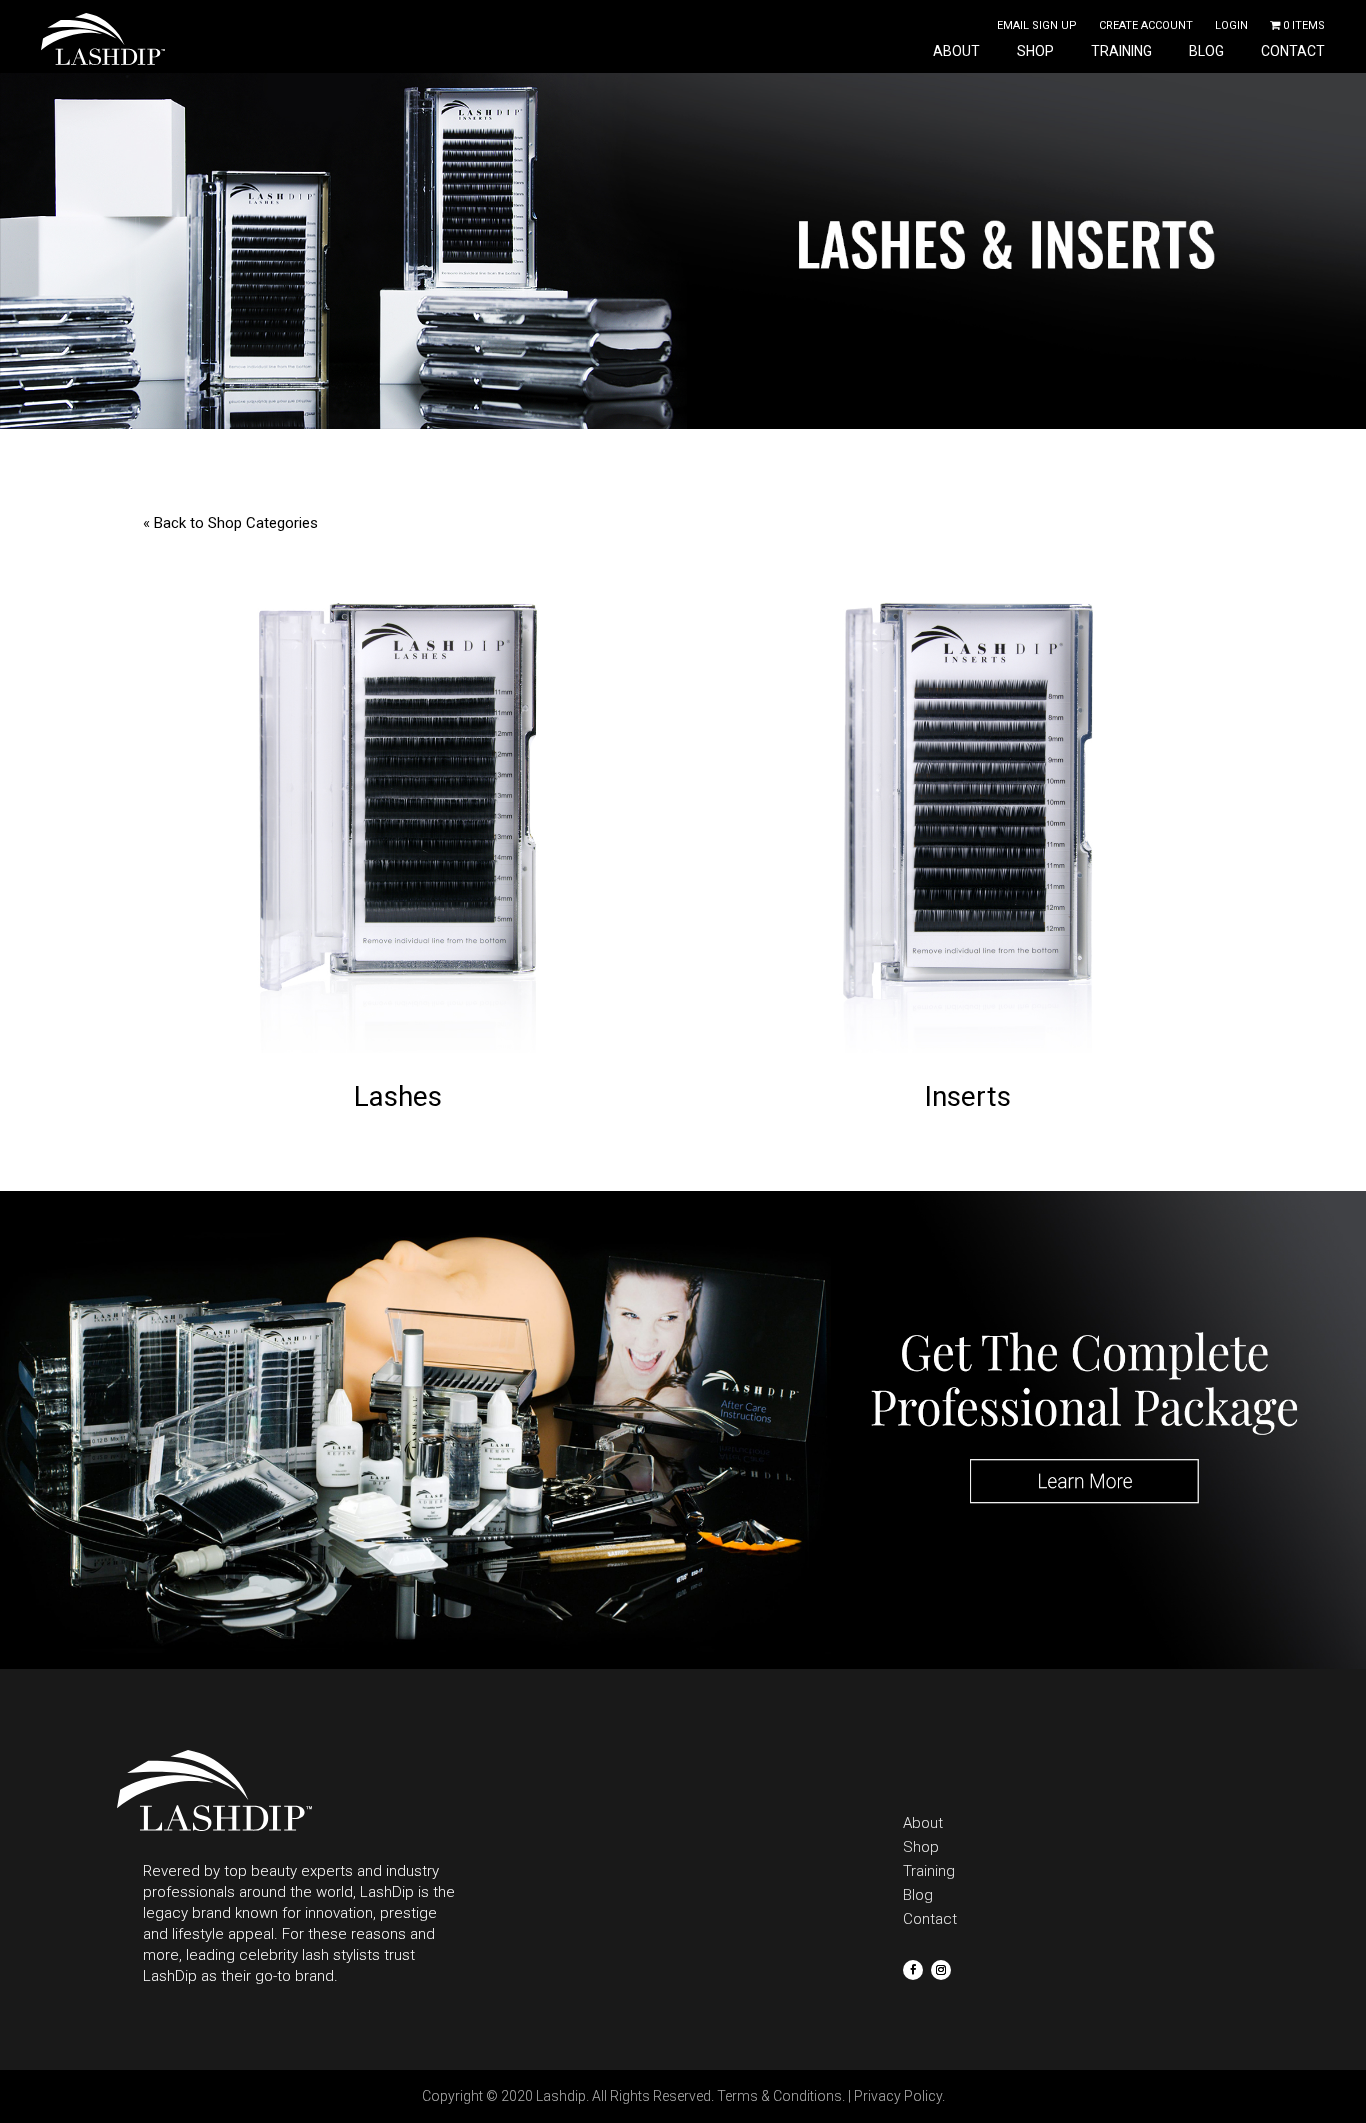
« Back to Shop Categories (230, 523)
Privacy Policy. (899, 2096)
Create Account (1146, 25)
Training (1121, 51)
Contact (1293, 51)
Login (1231, 25)
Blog (1206, 51)
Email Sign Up (1037, 25)
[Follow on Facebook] (913, 1970)
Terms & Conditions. (781, 2096)
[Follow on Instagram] (941, 1970)
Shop (1035, 51)
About (956, 51)
